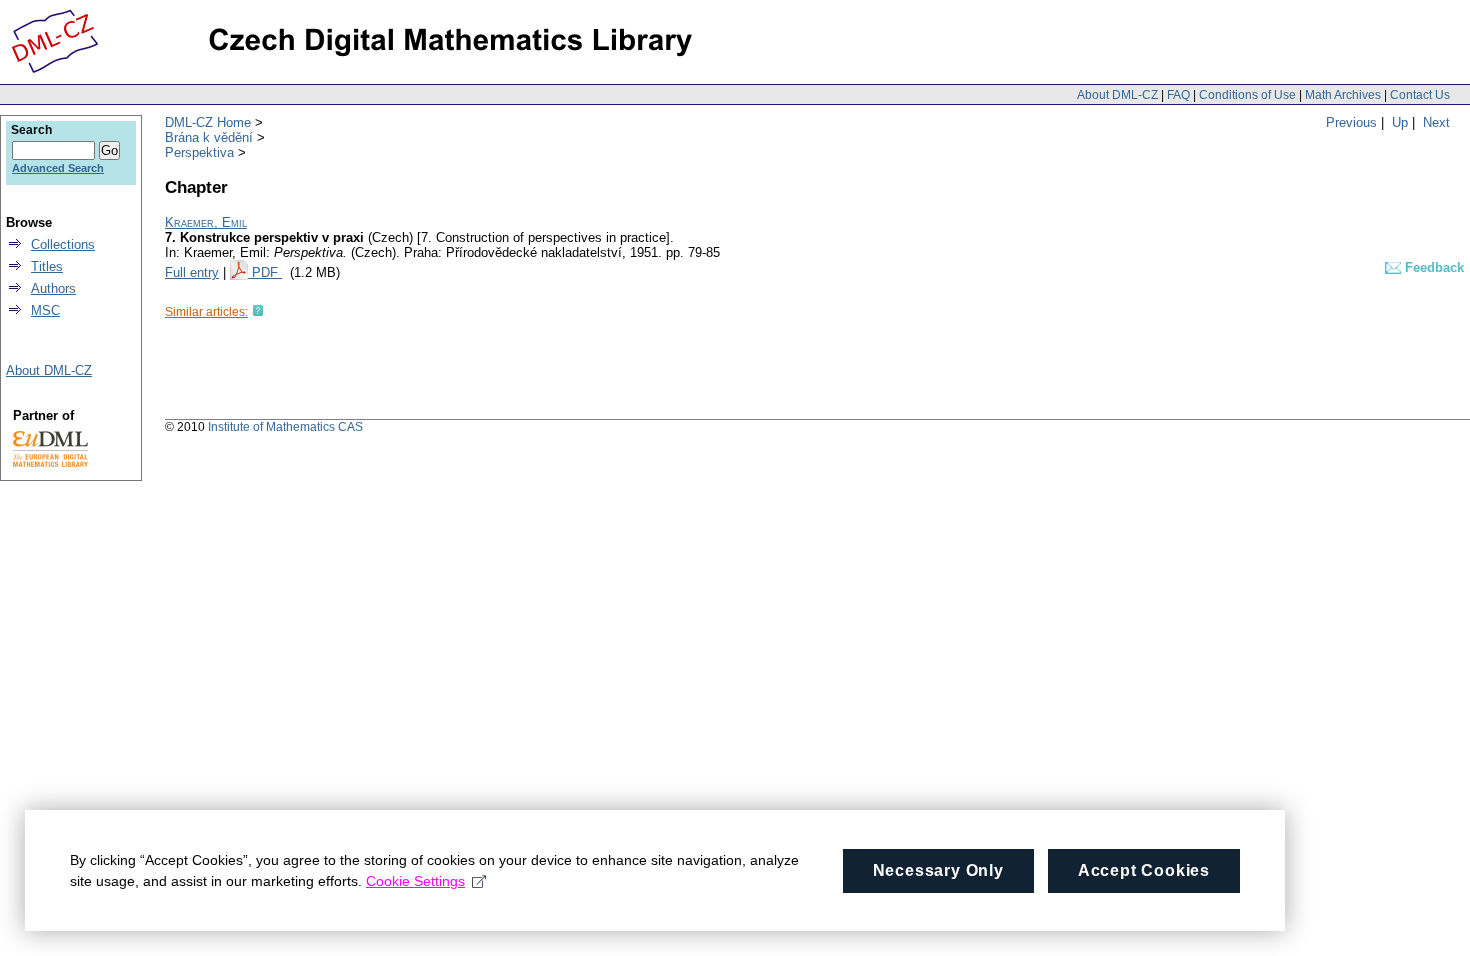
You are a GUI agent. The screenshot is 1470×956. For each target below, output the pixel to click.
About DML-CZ (1117, 95)
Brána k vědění (209, 137)
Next (1436, 122)
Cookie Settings (415, 881)
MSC (45, 310)
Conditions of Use (1247, 95)
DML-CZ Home (208, 122)
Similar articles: (206, 312)
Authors (53, 288)
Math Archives (1343, 95)
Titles (47, 266)
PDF (267, 272)
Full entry (192, 272)
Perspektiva (199, 152)
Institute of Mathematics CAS (285, 427)
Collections (63, 244)
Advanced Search (58, 168)
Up (1400, 122)
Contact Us (1420, 95)
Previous (1351, 122)
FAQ (1178, 95)
